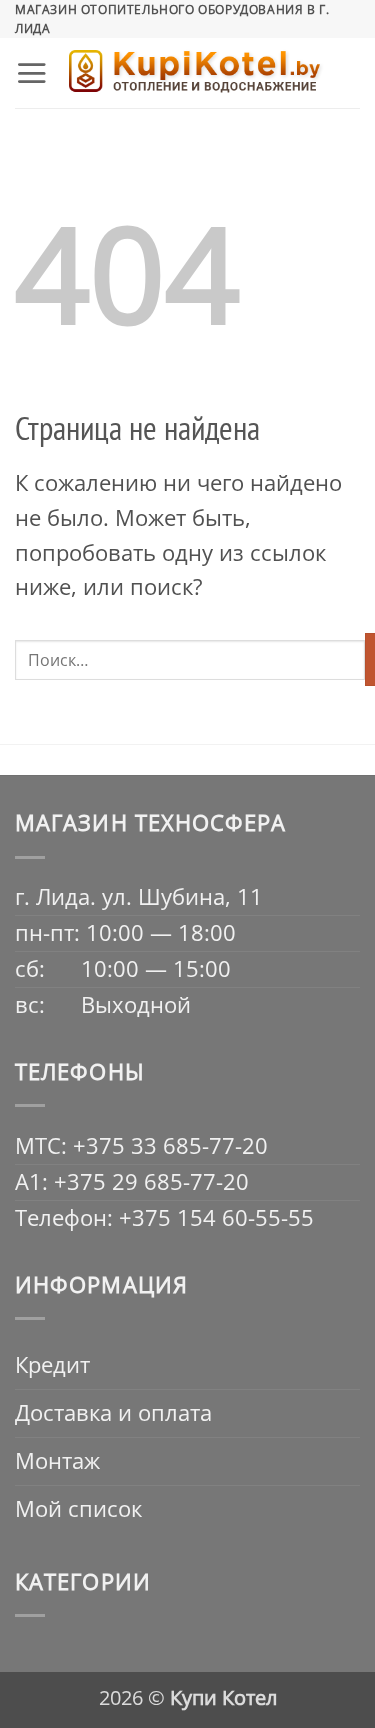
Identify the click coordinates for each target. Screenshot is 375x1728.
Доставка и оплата (113, 1412)
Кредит (52, 1364)
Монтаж (57, 1460)
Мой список (78, 1508)
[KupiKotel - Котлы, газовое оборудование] (194, 73)
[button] (31, 73)
